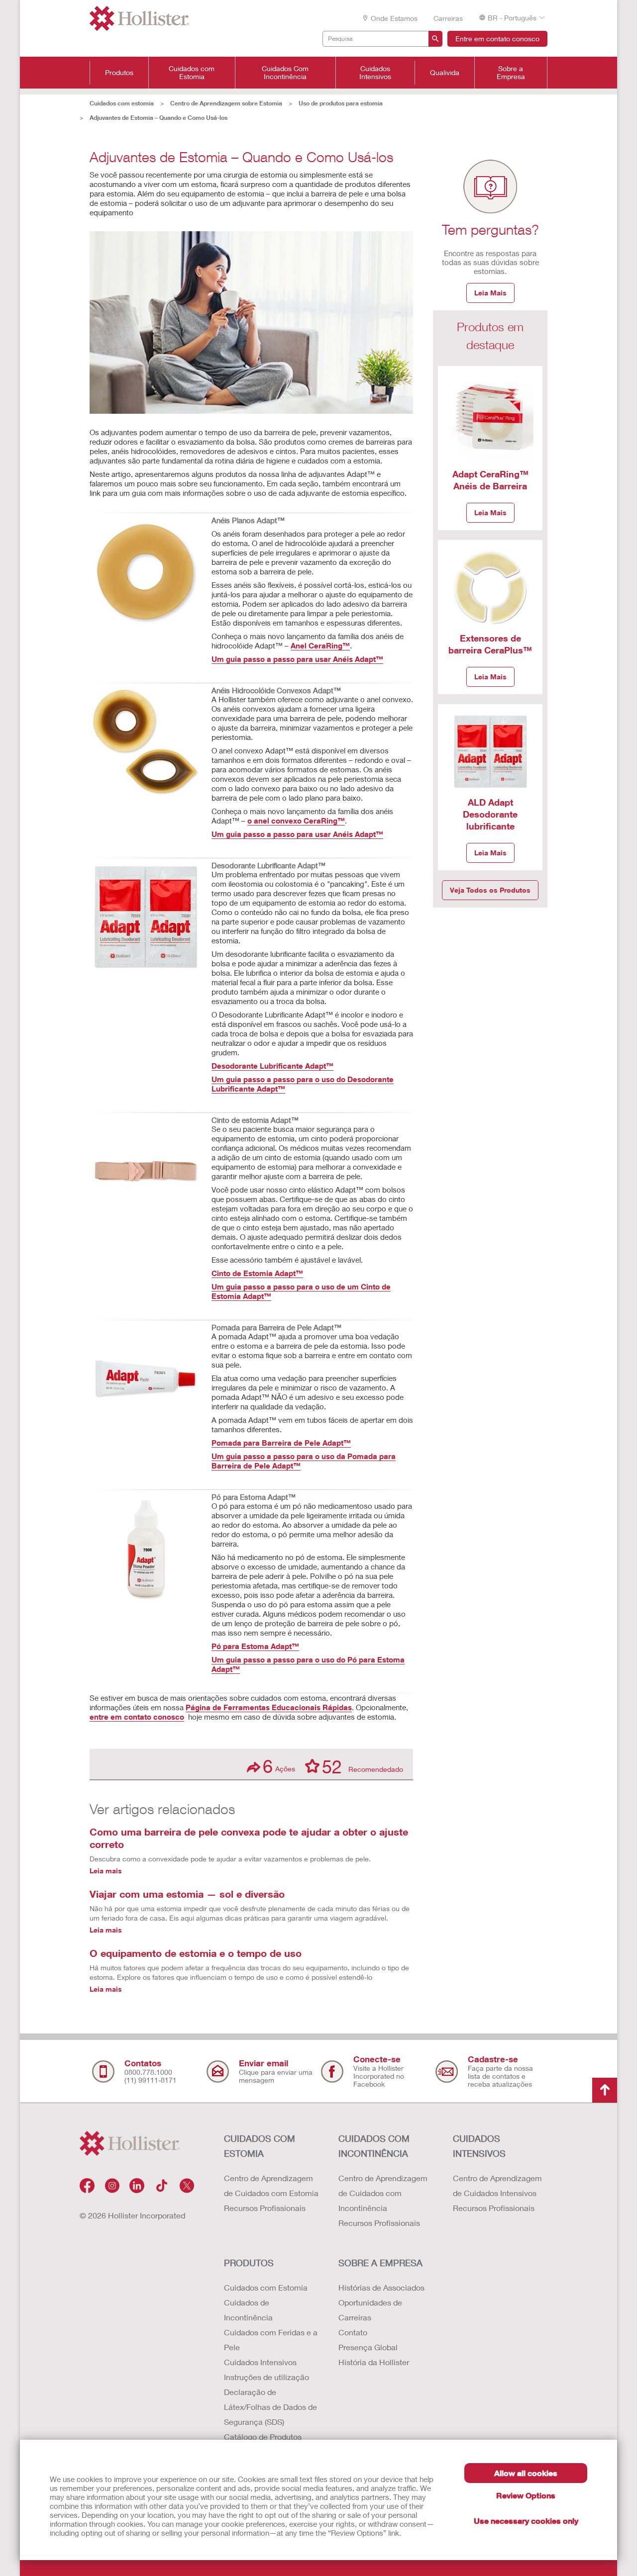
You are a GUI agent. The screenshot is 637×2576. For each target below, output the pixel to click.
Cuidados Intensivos (375, 73)
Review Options (526, 2495)
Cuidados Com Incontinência (285, 73)
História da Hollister (374, 2362)
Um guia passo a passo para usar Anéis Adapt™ (297, 659)
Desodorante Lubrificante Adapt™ (272, 1066)
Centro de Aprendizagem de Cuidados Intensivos (497, 2185)
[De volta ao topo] (605, 2090)
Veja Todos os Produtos (490, 890)
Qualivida (445, 73)
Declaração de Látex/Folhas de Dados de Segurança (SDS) (270, 2407)
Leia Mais (490, 293)
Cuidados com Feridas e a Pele (271, 2340)
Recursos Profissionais (265, 2208)
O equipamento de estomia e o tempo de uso (196, 1953)
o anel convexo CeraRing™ (296, 821)
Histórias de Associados (381, 2287)
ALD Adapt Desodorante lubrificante (490, 814)
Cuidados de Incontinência (248, 2310)
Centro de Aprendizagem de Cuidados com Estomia (271, 2185)
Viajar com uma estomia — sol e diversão (187, 1894)
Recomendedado (363, 1766)
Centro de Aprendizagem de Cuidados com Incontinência (383, 2193)
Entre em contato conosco (497, 39)
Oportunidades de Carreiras (370, 2310)
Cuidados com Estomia (192, 73)
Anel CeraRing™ (320, 645)
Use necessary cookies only (526, 2521)
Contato (353, 2332)
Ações (279, 1766)
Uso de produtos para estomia (341, 103)
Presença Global (368, 2347)
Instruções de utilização (266, 2377)
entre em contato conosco (137, 1717)
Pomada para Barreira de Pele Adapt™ (281, 1443)
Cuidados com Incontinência (374, 2146)
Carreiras (448, 18)
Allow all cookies (526, 2473)
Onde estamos (394, 18)
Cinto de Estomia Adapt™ (257, 1273)
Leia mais (106, 1871)
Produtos (119, 73)
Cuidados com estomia (122, 103)
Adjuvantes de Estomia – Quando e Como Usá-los (159, 118)
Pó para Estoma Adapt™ (255, 1646)
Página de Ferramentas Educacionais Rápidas (269, 1707)
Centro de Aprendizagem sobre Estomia (226, 103)
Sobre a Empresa (511, 73)
